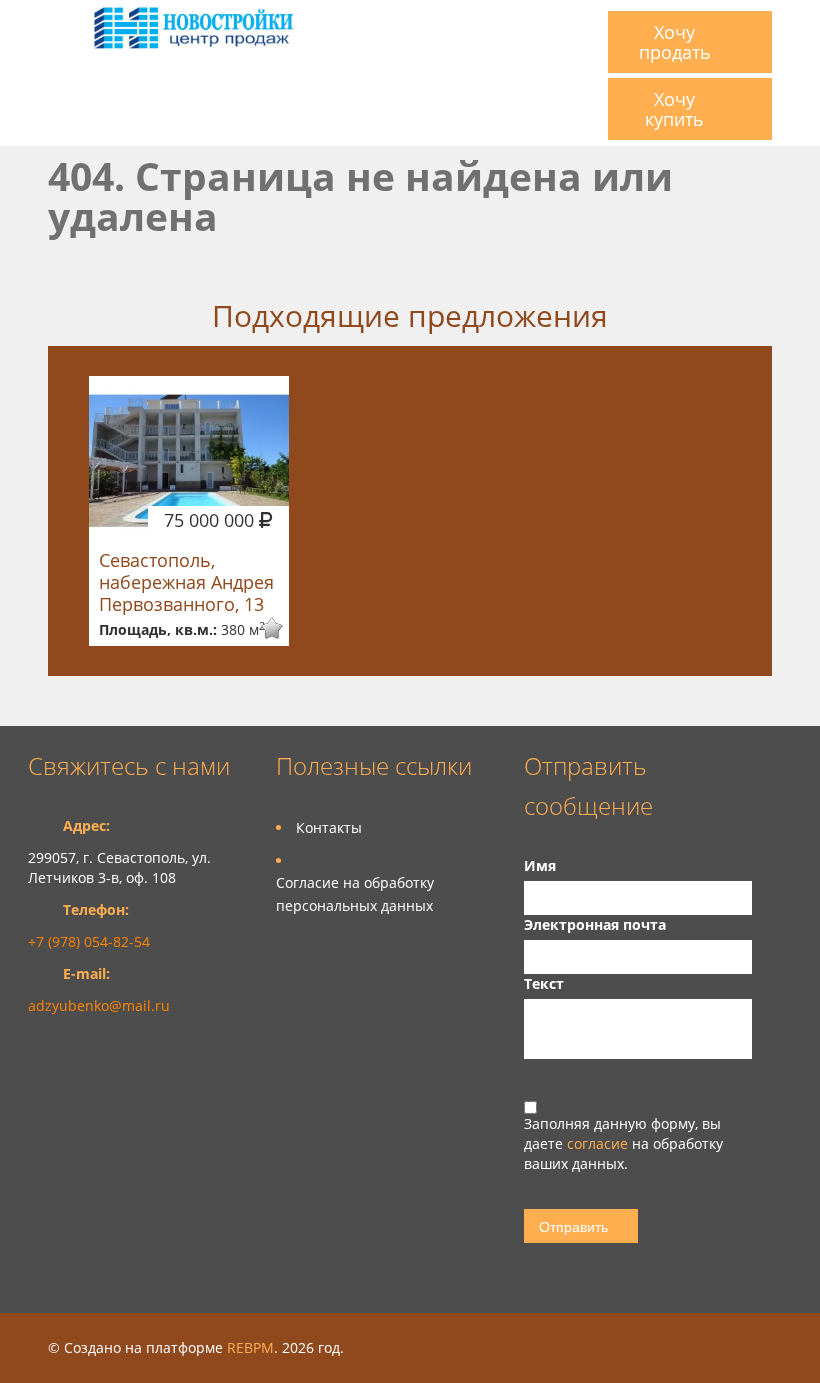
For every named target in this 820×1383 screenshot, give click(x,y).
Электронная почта (595, 924)
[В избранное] (258, 628)
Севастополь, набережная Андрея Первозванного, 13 (186, 582)
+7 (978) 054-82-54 (89, 941)
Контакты (329, 827)
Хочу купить (674, 109)
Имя (540, 865)
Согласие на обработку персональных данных (355, 894)
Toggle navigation (45, 23)
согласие (599, 1143)
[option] (189, 511)
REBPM (250, 1347)
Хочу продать (675, 42)
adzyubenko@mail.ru (99, 1005)
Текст (544, 983)
